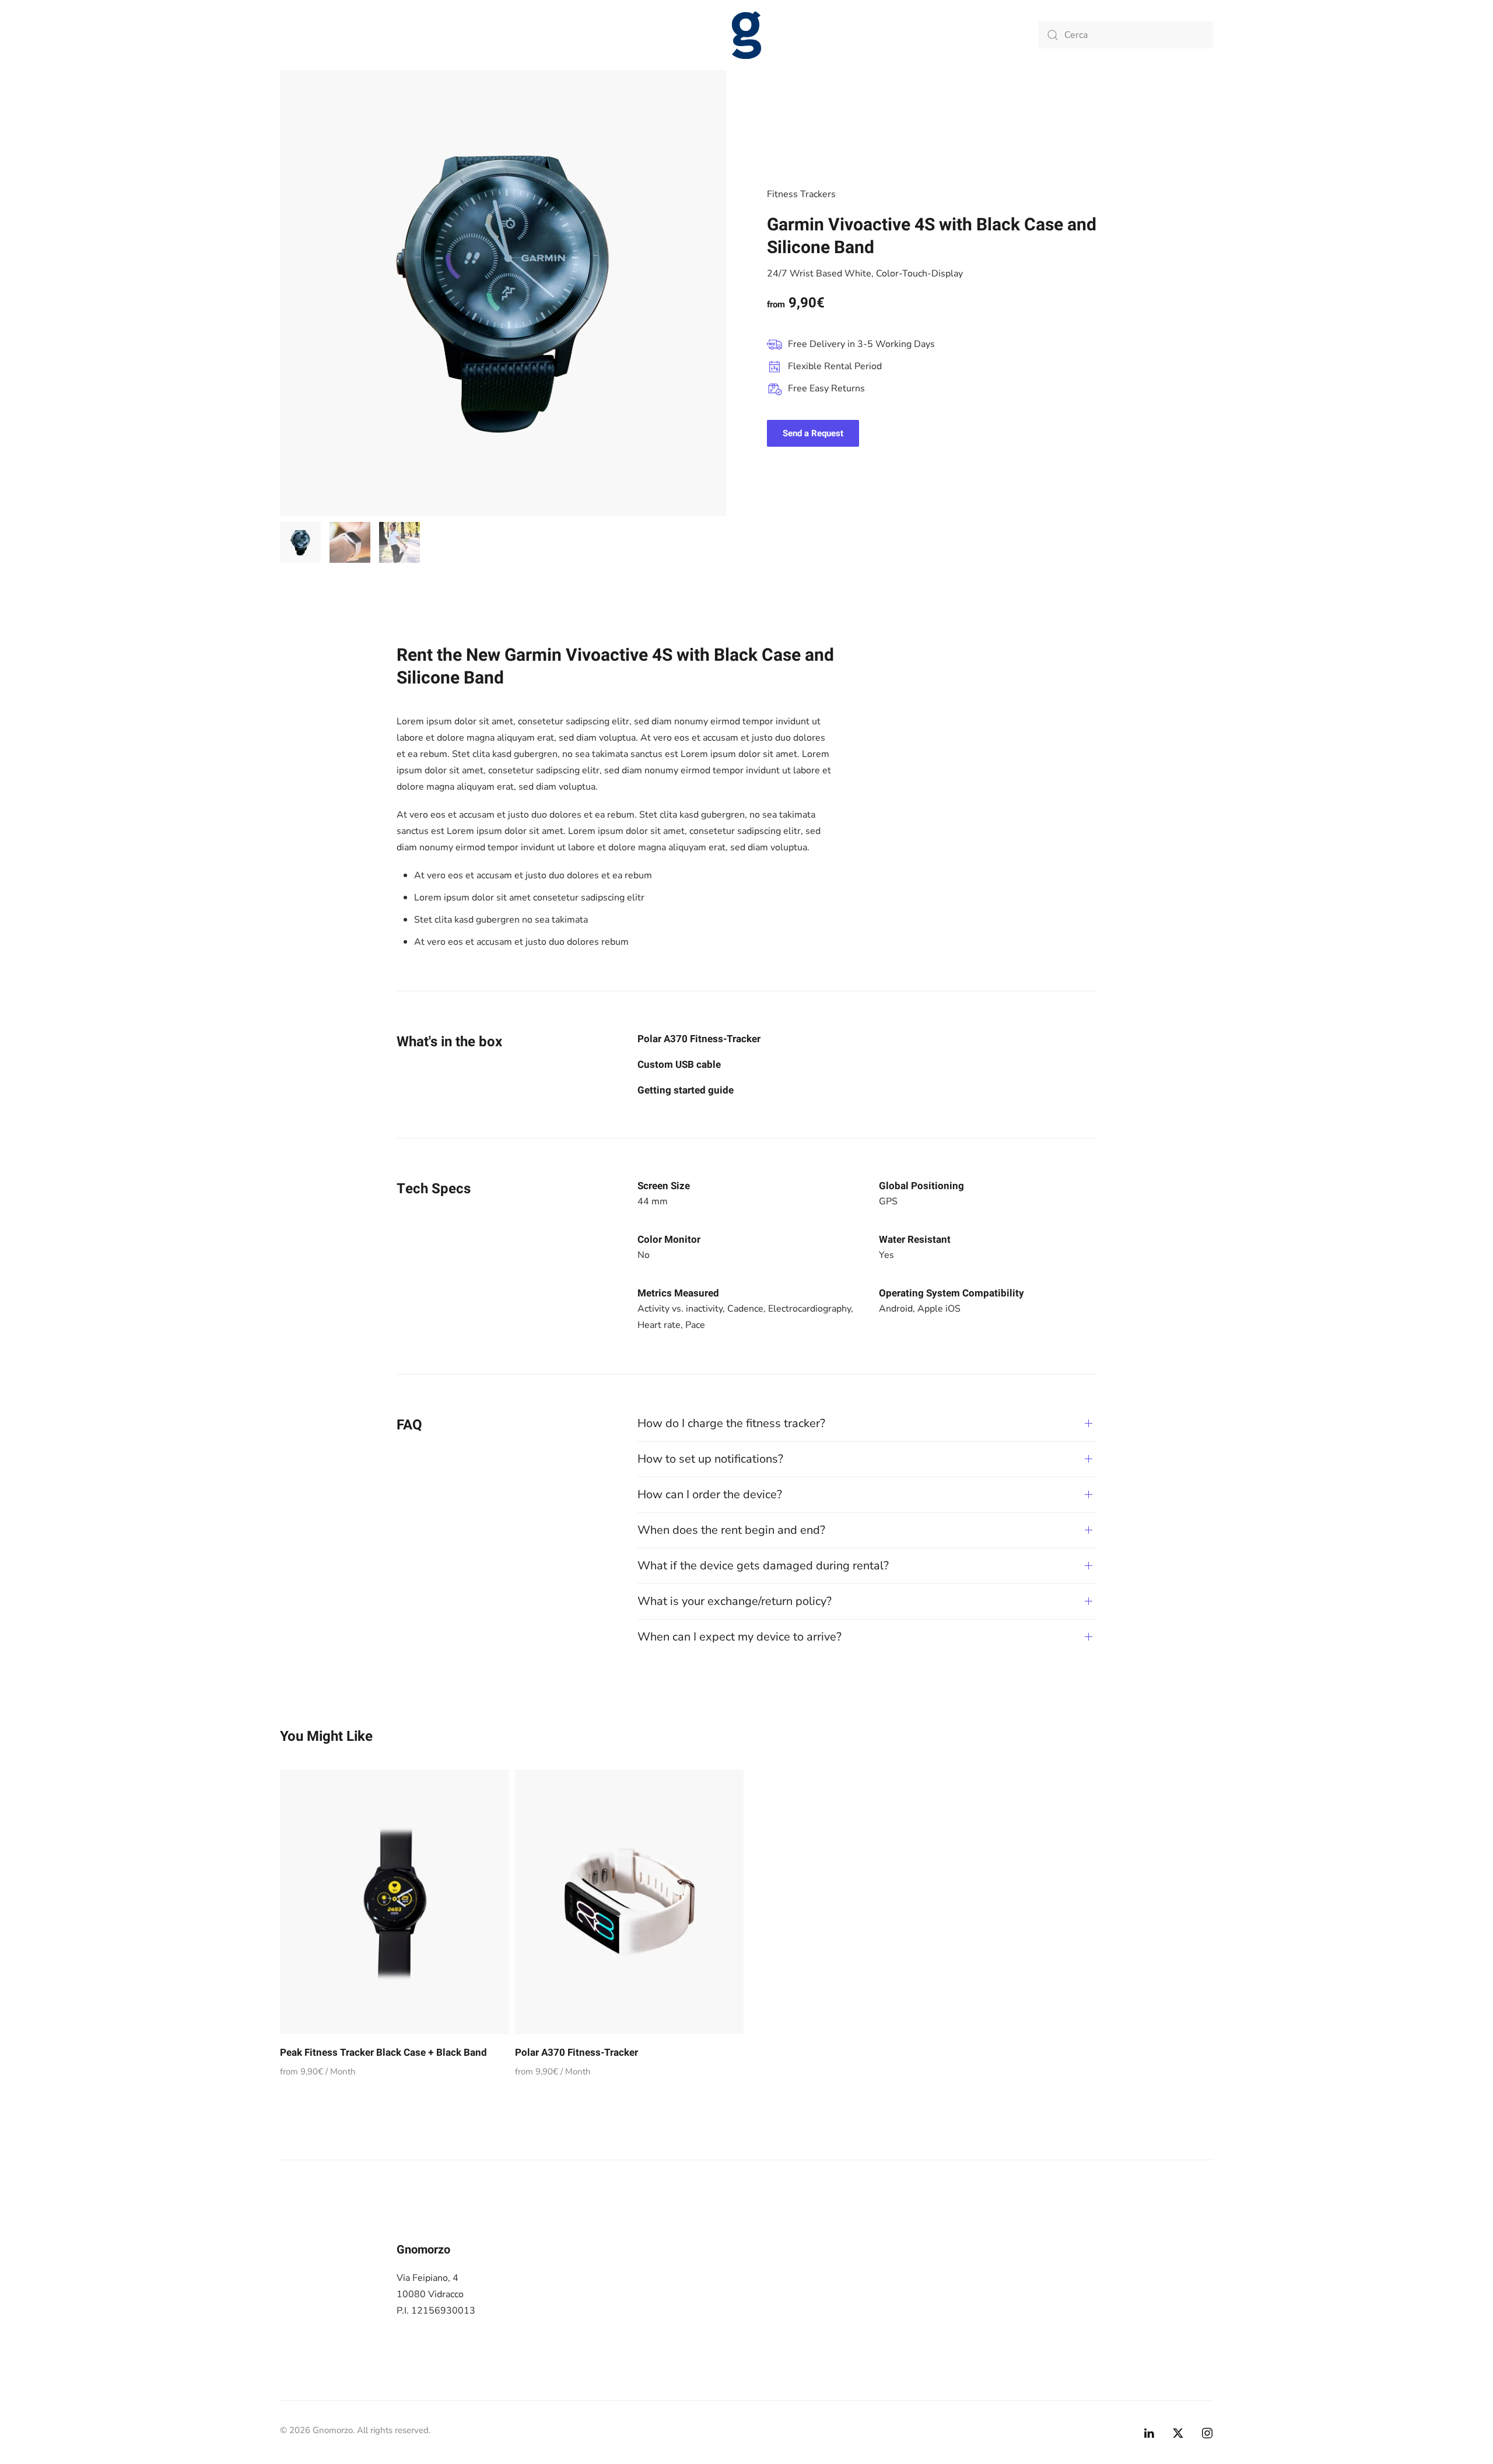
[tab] (300, 542)
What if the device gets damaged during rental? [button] (763, 1566)
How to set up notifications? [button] (710, 1459)
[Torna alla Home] (746, 35)
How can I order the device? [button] (710, 1494)
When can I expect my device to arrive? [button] (740, 1637)
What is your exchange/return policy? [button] (735, 1601)
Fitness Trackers (801, 194)
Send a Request (813, 433)
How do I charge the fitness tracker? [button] (731, 1423)
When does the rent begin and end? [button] (731, 1530)
